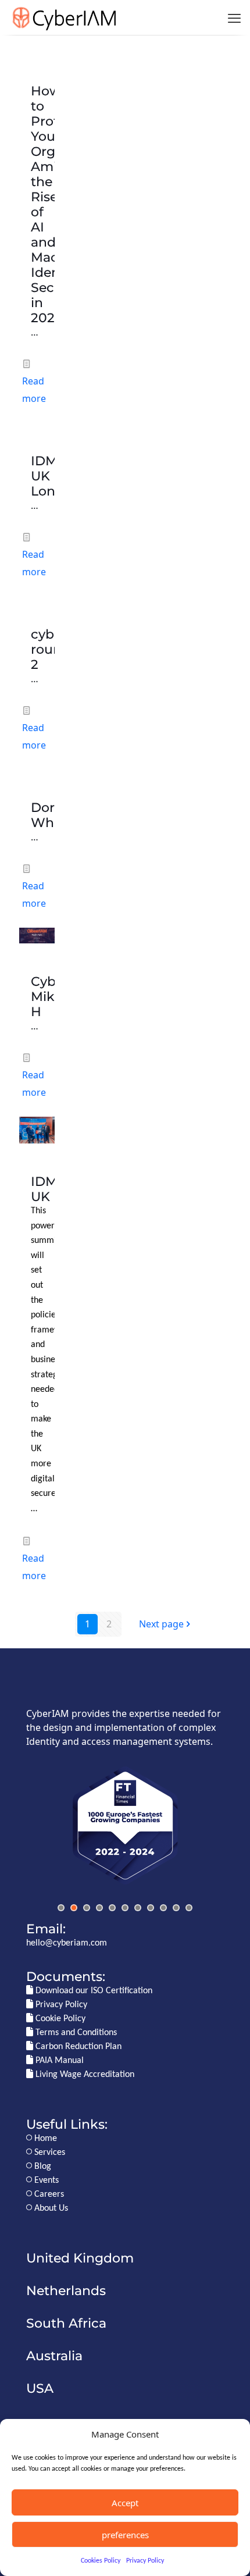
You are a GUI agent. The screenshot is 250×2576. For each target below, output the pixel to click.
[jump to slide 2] (74, 1908)
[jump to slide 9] (163, 1908)
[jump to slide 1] (61, 1908)
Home (44, 2139)
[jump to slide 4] (99, 1908)
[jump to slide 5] (112, 1908)
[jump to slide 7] (138, 1908)
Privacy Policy (145, 2561)
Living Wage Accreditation (84, 2075)
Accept (125, 2503)
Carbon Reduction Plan (77, 2047)
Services (49, 2153)
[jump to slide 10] (176, 1908)
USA (40, 2388)
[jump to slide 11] (189, 1908)
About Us (50, 2208)
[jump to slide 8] (151, 1908)
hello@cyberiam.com (67, 1943)
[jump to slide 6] (125, 1908)
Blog (42, 2167)
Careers (48, 2194)
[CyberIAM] (64, 17)
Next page (161, 1624)
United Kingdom (80, 2258)
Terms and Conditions (75, 2033)
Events (45, 2180)
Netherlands (66, 2290)
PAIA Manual (58, 2061)
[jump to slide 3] (87, 1908)
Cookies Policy (101, 2561)
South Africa (66, 2323)
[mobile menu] (234, 17)
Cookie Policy (59, 2019)
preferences (125, 2535)
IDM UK (44, 1189)
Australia (54, 2356)
